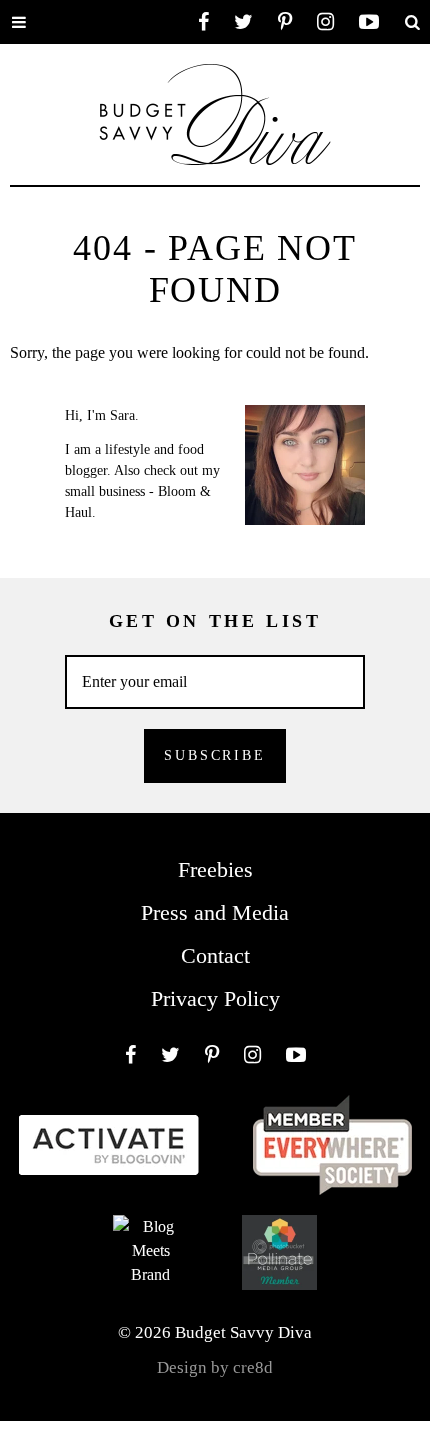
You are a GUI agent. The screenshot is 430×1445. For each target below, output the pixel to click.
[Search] (412, 22)
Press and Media (215, 912)
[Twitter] (243, 22)
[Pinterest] (285, 22)
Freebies (215, 869)
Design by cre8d (215, 1367)
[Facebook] (203, 22)
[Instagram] (325, 22)
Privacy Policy (215, 998)
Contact (215, 955)
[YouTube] (369, 22)
